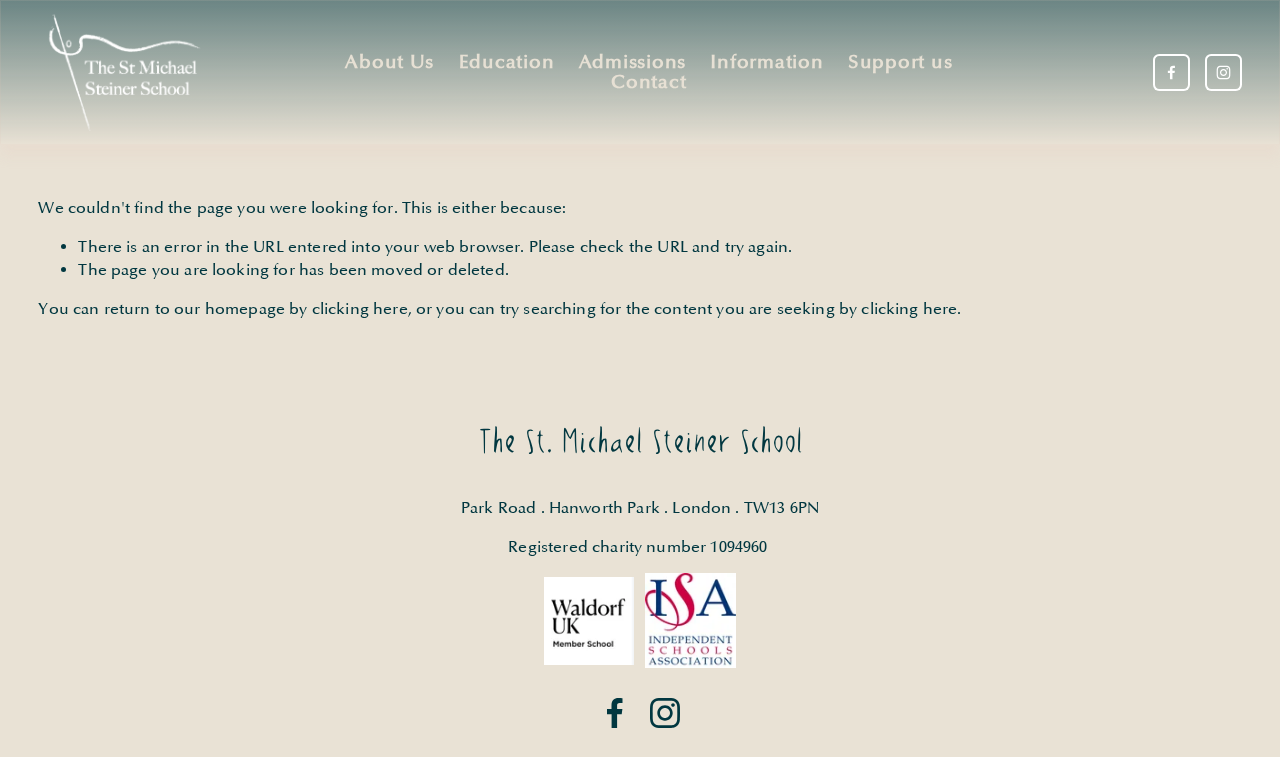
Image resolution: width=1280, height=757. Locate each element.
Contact (648, 82)
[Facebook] (1171, 72)
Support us (900, 62)
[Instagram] (1223, 72)
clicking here (360, 309)
